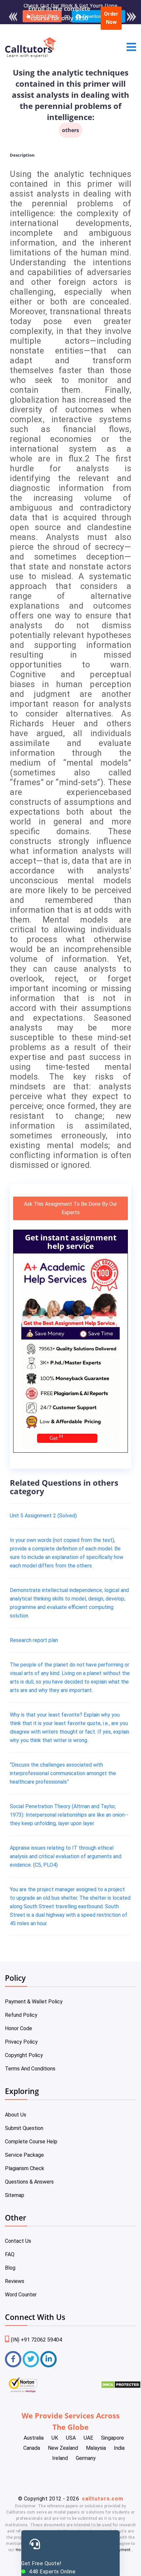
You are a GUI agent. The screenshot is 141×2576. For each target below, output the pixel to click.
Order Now (111, 18)
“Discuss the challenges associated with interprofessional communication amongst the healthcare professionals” (63, 1773)
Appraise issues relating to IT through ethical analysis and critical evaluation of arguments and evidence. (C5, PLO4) (66, 1856)
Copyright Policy (24, 2055)
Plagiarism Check (25, 2168)
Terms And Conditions (30, 2069)
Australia (34, 2438)
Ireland (60, 2458)
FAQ (10, 2254)
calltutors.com (103, 2499)
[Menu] (131, 48)
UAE (88, 2438)
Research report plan (34, 1640)
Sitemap (15, 2195)
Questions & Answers (29, 2182)
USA (71, 2438)
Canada (32, 2448)
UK (55, 2438)
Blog (10, 2268)
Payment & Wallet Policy (34, 2002)
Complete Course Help (31, 2142)
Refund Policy (21, 2015)
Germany (86, 2458)
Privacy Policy (21, 2042)
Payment (122, 2550)
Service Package (24, 2155)
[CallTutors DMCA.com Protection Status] (121, 2387)
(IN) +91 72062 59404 (36, 2340)
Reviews (15, 2281)
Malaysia (96, 2448)
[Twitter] (31, 2359)
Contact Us (18, 2241)
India (119, 2448)
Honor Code (19, 2028)
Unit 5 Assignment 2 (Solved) (43, 1516)
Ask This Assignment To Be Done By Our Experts (70, 1208)
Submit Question (24, 2128)
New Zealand (63, 2448)
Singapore (112, 2438)
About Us (16, 2115)
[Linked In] (49, 2359)
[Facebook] (13, 2359)
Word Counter (21, 2295)
